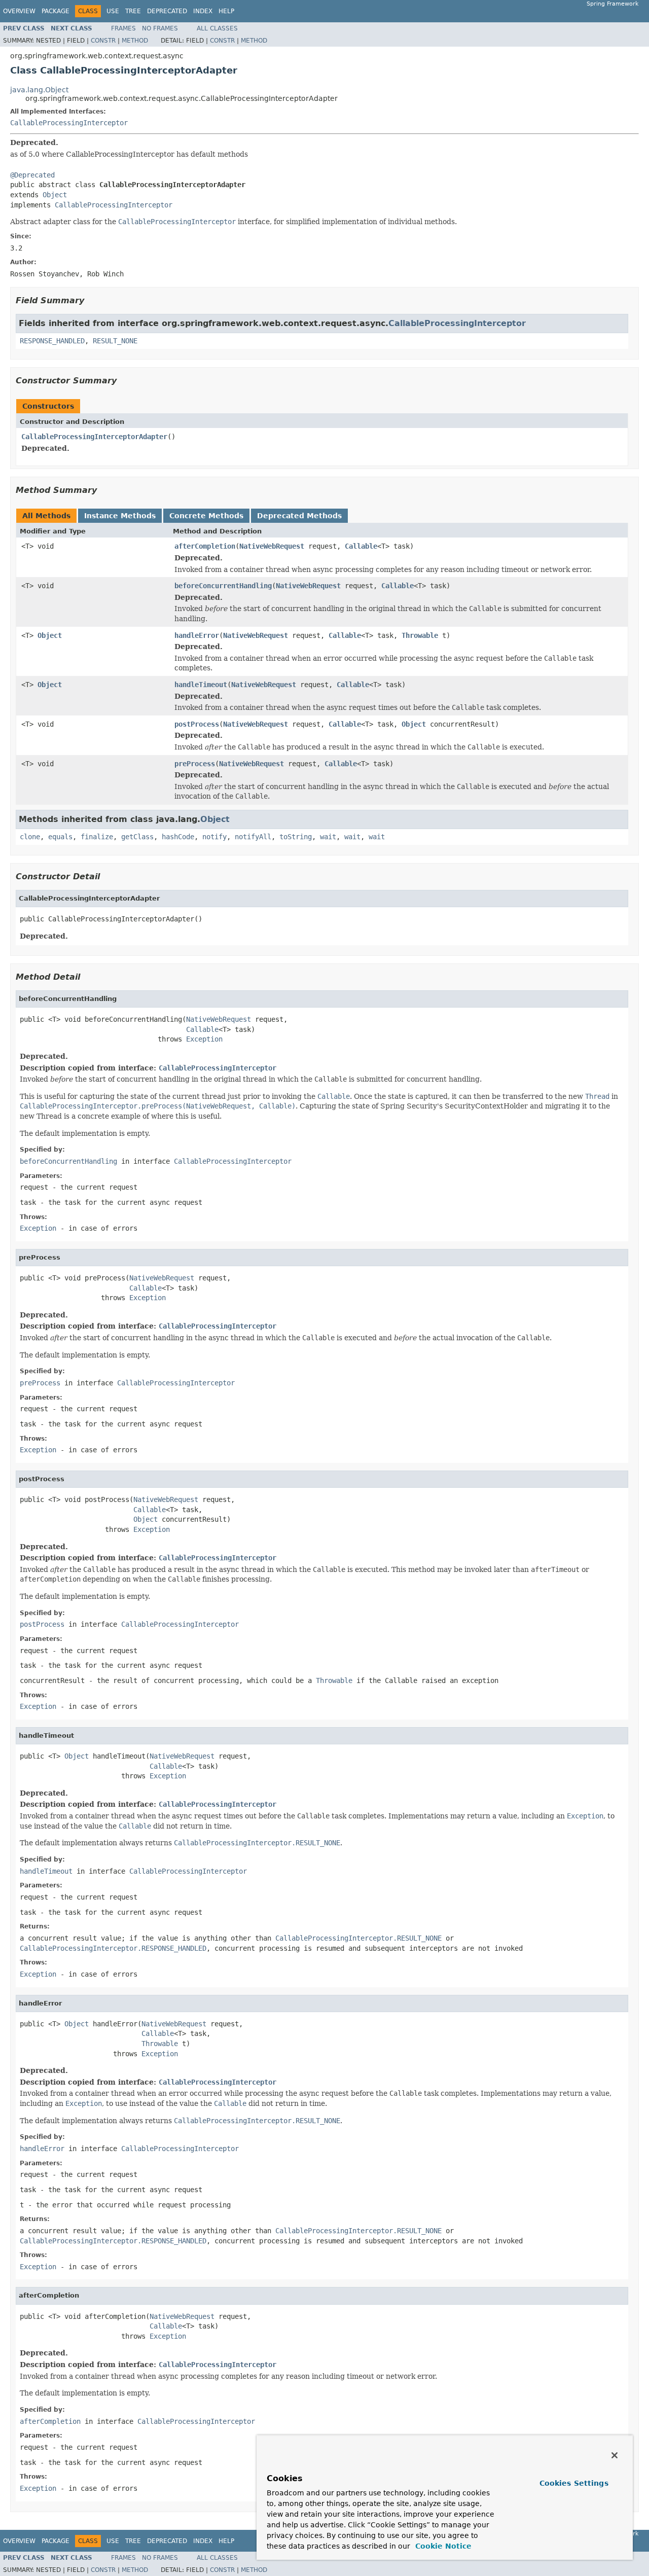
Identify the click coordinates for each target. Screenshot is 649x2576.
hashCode (178, 837)
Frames (123, 28)
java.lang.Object (39, 90)
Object (55, 195)
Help (226, 11)
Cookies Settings (574, 2483)
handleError (197, 635)
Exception (204, 1039)
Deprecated (167, 11)
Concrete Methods (206, 516)
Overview (19, 11)
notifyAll (253, 837)
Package (56, 11)
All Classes (217, 28)
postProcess (197, 724)
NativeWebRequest (272, 546)
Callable (361, 546)
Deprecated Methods (299, 516)
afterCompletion (205, 546)
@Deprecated (32, 175)
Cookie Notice (442, 2546)
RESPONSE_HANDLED (52, 341)
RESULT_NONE (115, 341)
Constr (103, 41)
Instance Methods (120, 516)
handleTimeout (201, 685)
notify (214, 837)
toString (296, 837)
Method (135, 41)
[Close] (615, 2455)
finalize (97, 837)
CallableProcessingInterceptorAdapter (94, 437)
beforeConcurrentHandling (223, 586)
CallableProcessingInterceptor (69, 123)
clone (30, 837)
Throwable (420, 635)
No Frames (160, 28)
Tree (133, 11)
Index (203, 11)
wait (328, 837)
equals (60, 837)
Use (113, 11)
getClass (137, 837)
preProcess (195, 764)
